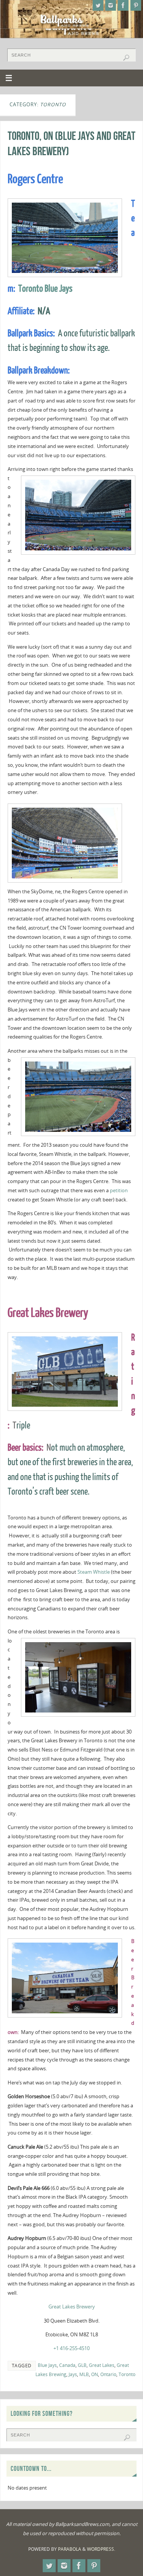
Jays (73, 2374)
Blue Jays (47, 2365)
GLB (82, 2365)
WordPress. (101, 2549)
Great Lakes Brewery (72, 2307)
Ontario (108, 2374)
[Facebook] (123, 5)
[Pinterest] (136, 5)
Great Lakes (102, 2365)
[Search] (126, 58)
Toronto (127, 2374)
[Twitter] (98, 5)
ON (95, 2374)
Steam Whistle (94, 1572)
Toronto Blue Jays (45, 289)
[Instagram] (111, 5)
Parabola (70, 2549)
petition (118, 1191)
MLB (84, 2374)
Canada (67, 2365)
